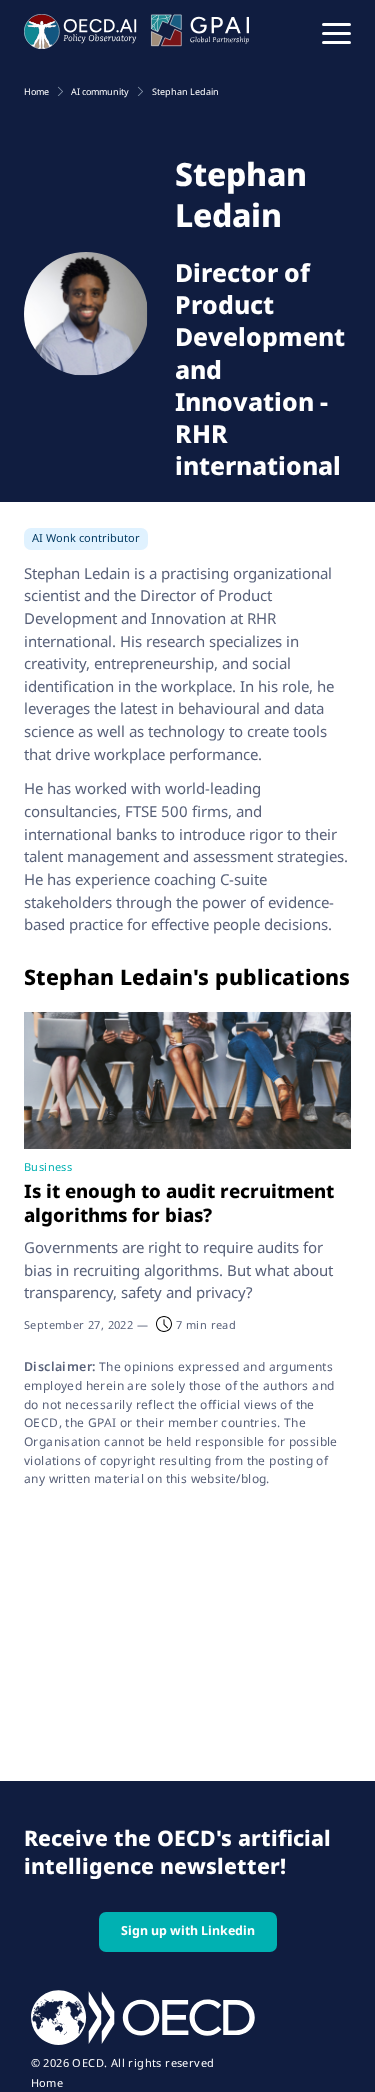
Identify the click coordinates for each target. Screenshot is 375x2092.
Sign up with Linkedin (188, 1930)
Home (47, 2083)
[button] (336, 32)
